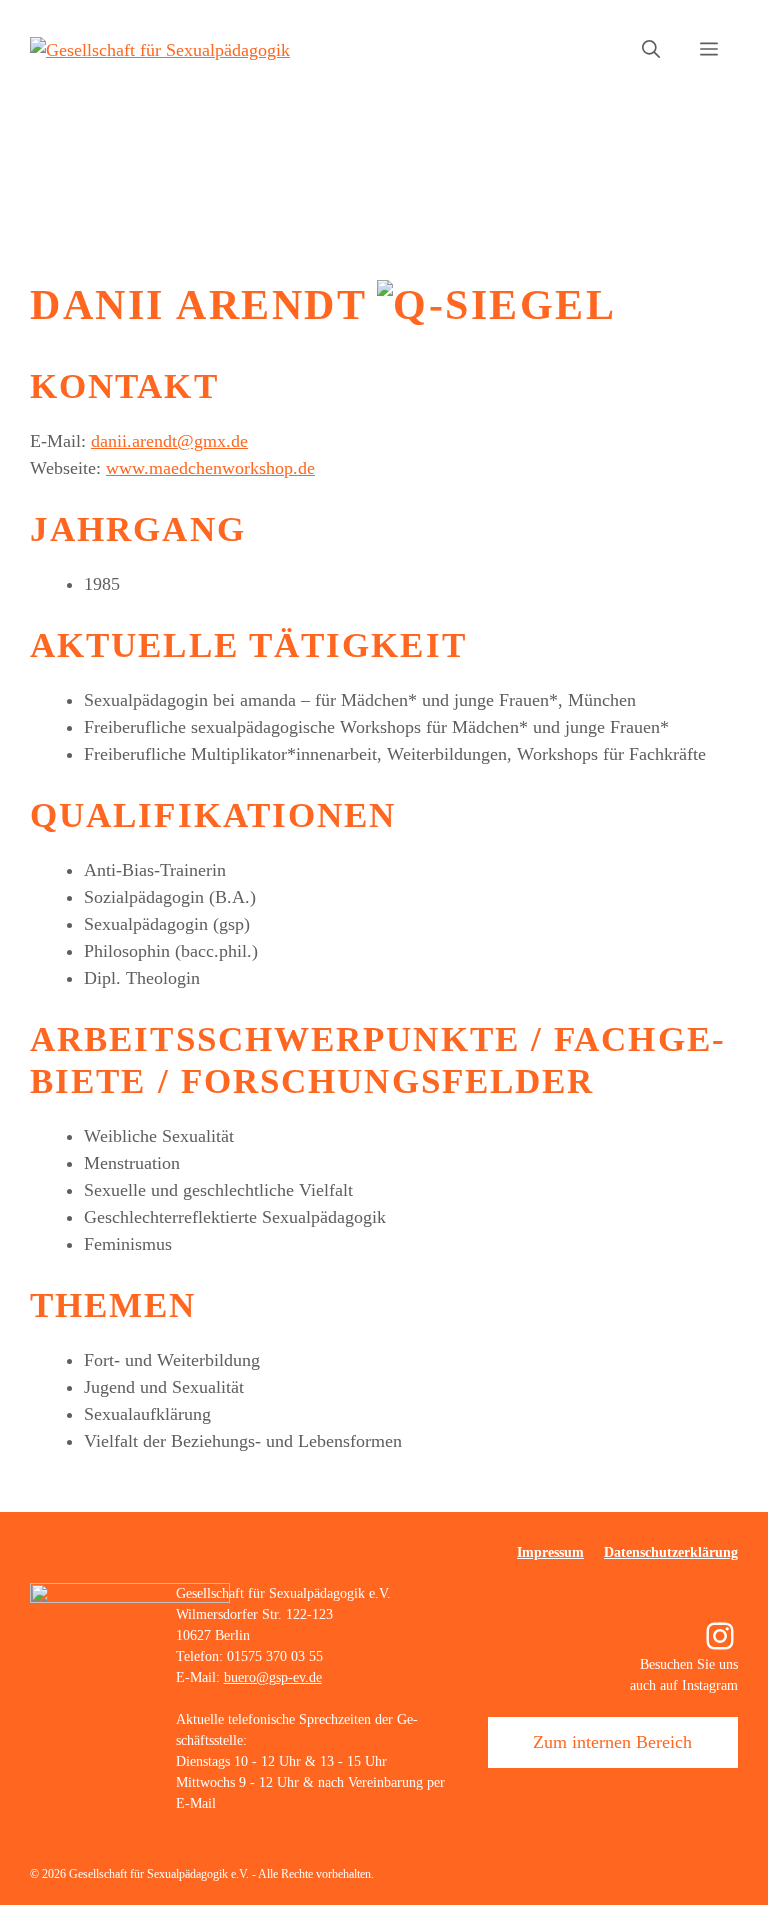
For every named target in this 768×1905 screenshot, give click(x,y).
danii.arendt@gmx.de (169, 441)
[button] (651, 50)
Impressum (550, 1552)
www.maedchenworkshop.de (210, 468)
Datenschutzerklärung (671, 1552)
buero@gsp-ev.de (273, 1677)
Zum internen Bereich (612, 1742)
